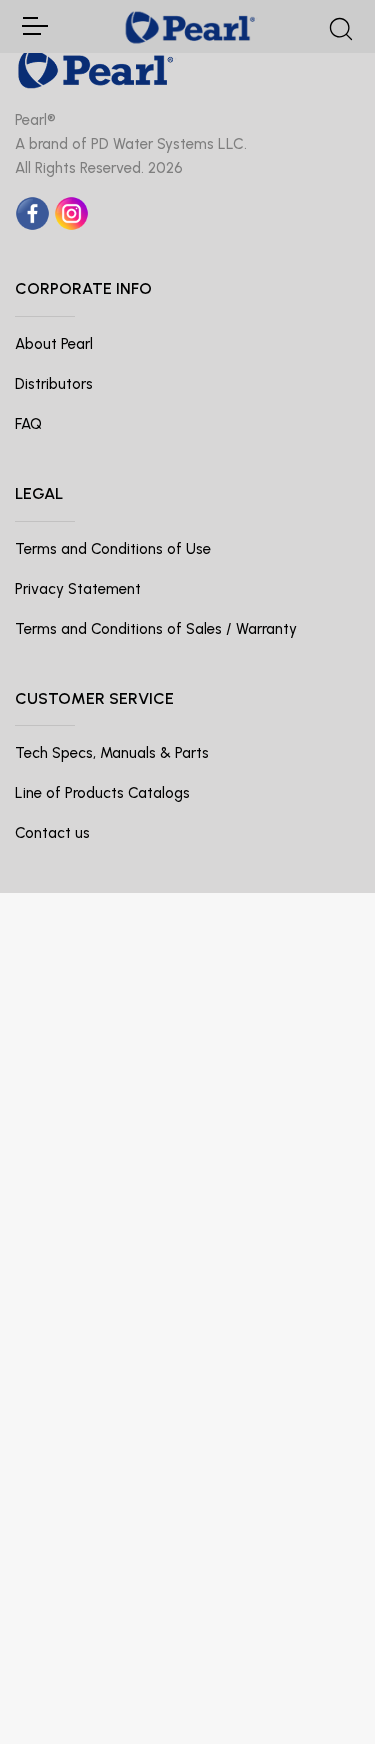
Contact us (52, 833)
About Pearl (54, 344)
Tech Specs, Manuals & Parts (112, 753)
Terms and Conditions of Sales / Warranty (156, 629)
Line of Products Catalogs (102, 793)
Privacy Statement (78, 589)
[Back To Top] (319, 1688)
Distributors (54, 384)
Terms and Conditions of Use (113, 549)
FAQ (28, 424)
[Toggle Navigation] (34, 26)
